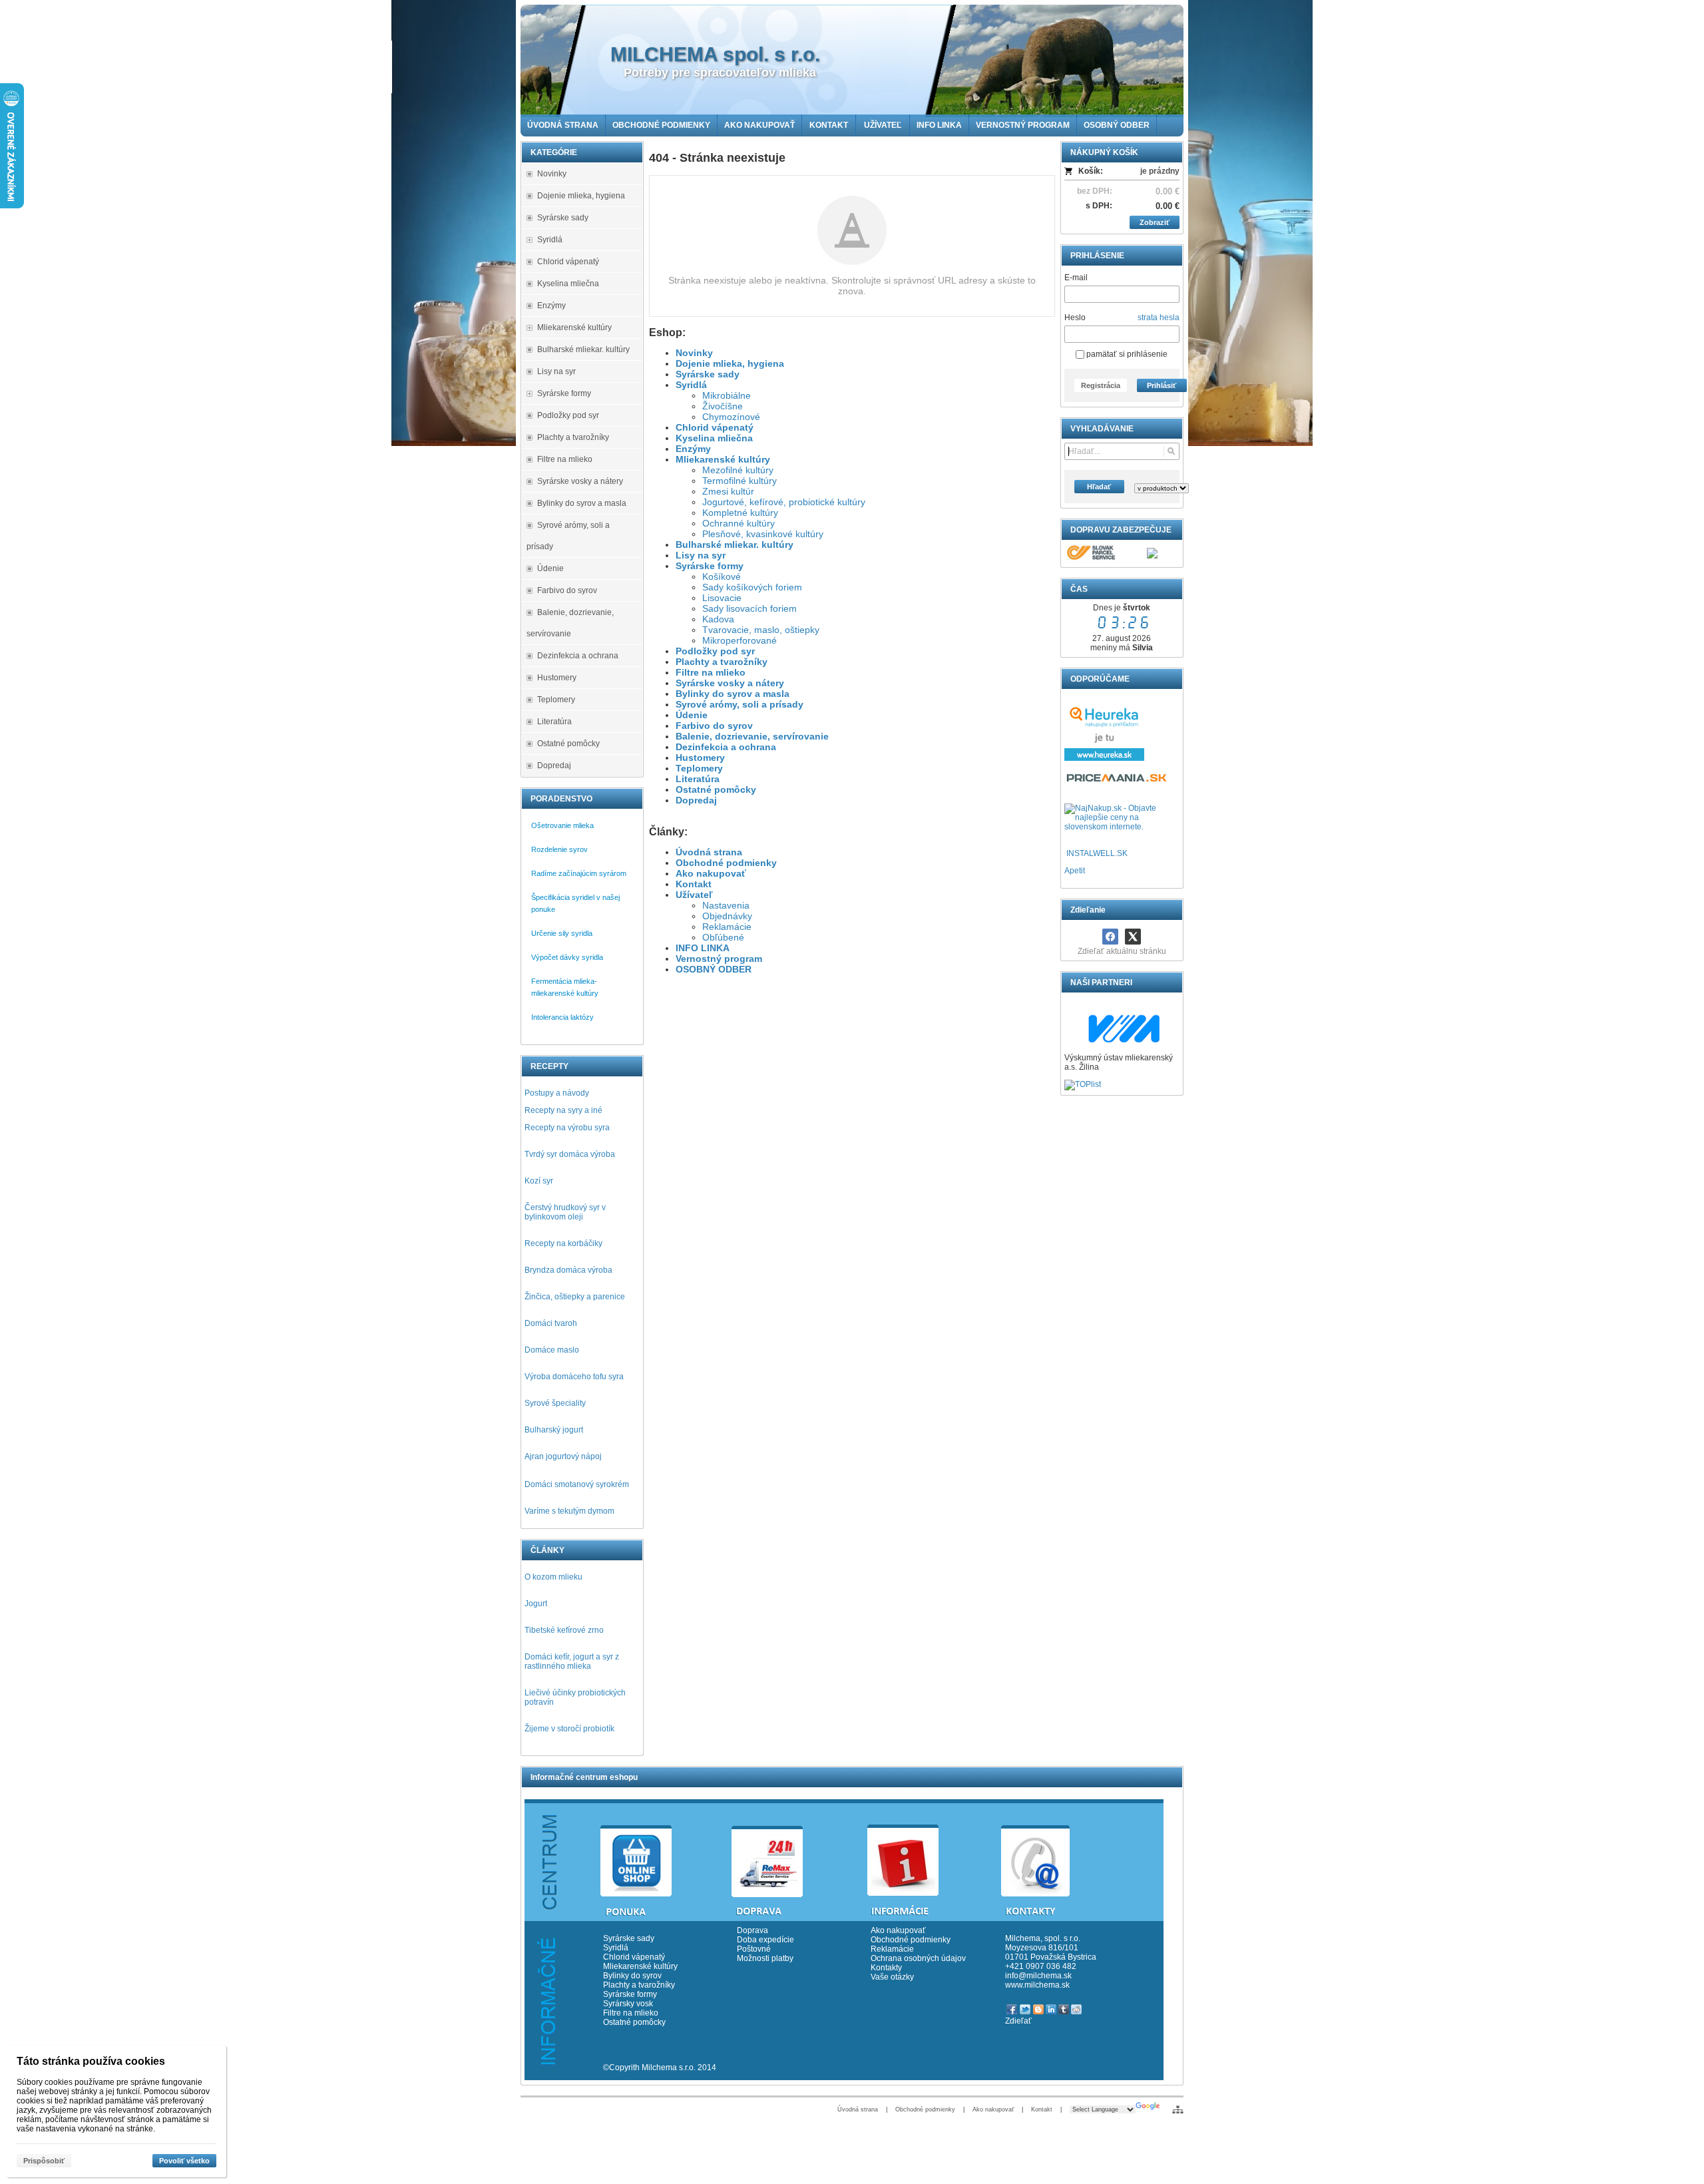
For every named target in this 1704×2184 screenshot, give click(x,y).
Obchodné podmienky (726, 863)
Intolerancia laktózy (562, 1017)
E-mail (1076, 278)
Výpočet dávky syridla (567, 957)
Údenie (692, 715)
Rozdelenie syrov (559, 849)
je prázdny (1160, 171)
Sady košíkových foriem (752, 587)
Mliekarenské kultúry (723, 459)
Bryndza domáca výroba (568, 1270)
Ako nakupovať (711, 873)
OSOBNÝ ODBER (714, 969)
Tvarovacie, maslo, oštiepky (761, 630)
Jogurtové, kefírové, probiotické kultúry (784, 502)
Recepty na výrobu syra (567, 1128)
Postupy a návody (557, 1093)
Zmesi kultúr (728, 491)
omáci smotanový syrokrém (580, 1484)
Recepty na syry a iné (563, 1110)
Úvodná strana (709, 852)
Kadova (718, 619)
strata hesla (1159, 318)
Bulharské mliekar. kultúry (735, 545)
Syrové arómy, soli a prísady (740, 704)
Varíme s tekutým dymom (569, 1511)
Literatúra (698, 779)
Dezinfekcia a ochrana (726, 747)
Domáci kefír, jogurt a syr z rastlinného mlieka (572, 1661)
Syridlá (691, 385)
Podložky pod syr (715, 651)
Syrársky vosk (628, 2004)
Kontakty (886, 1968)
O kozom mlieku (553, 1577)
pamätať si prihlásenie (1126, 354)
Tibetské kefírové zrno (564, 1630)
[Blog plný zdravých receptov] (1065, 853)
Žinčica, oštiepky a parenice (575, 1297)
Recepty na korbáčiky (563, 1243)
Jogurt (536, 1604)
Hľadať (1099, 487)
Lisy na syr (701, 555)
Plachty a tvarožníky (722, 662)
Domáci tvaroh (551, 1323)
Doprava (752, 1930)
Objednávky (727, 916)
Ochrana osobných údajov (918, 1958)
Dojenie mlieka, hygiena (730, 363)
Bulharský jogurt (554, 1430)
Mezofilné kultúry (738, 470)
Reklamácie (727, 927)
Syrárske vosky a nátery (730, 683)
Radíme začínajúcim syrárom (579, 873)
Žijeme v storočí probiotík (569, 1729)
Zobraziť (1155, 222)
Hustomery (700, 758)
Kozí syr (539, 1181)
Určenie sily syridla (562, 933)
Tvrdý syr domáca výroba (570, 1154)
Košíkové (722, 576)
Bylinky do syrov (632, 1976)
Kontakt (694, 884)
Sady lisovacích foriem (749, 608)
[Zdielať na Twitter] (1133, 937)
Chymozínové (731, 417)
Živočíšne (723, 406)
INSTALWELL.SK (1097, 853)
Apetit (1075, 871)
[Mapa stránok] (1178, 2109)
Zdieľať (1018, 2021)
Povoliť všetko (184, 2161)
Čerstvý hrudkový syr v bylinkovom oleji (565, 1212)
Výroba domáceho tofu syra (574, 1377)
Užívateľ (694, 895)
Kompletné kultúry (740, 513)
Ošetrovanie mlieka (562, 825)
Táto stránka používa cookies (91, 2061)
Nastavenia (726, 905)
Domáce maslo (552, 1350)
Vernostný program (719, 959)
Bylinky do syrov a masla (733, 694)
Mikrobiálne (727, 395)
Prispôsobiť (44, 2161)
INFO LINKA (703, 948)
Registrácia (1101, 385)
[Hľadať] (1171, 451)
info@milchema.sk (1038, 1976)
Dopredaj (696, 800)
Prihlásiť (1162, 385)
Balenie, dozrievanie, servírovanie (752, 736)
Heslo (1075, 318)
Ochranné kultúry (739, 523)
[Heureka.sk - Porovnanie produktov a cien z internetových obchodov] (1104, 758)
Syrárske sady (708, 374)
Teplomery (699, 768)
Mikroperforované (740, 640)
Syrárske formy (710, 566)
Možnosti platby (765, 1958)
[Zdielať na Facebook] (1110, 937)
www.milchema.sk (1037, 1985)
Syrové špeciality (555, 1403)
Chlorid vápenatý (715, 427)
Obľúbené (723, 937)
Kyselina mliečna (714, 438)
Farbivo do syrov (714, 726)
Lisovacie (722, 598)
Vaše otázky (892, 1977)
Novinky (694, 353)
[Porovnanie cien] (1117, 781)
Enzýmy (693, 449)
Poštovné (754, 1949)
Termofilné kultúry (740, 481)
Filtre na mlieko (711, 672)
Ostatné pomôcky (716, 789)
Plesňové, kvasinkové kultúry (763, 534)
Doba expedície (765, 1940)
